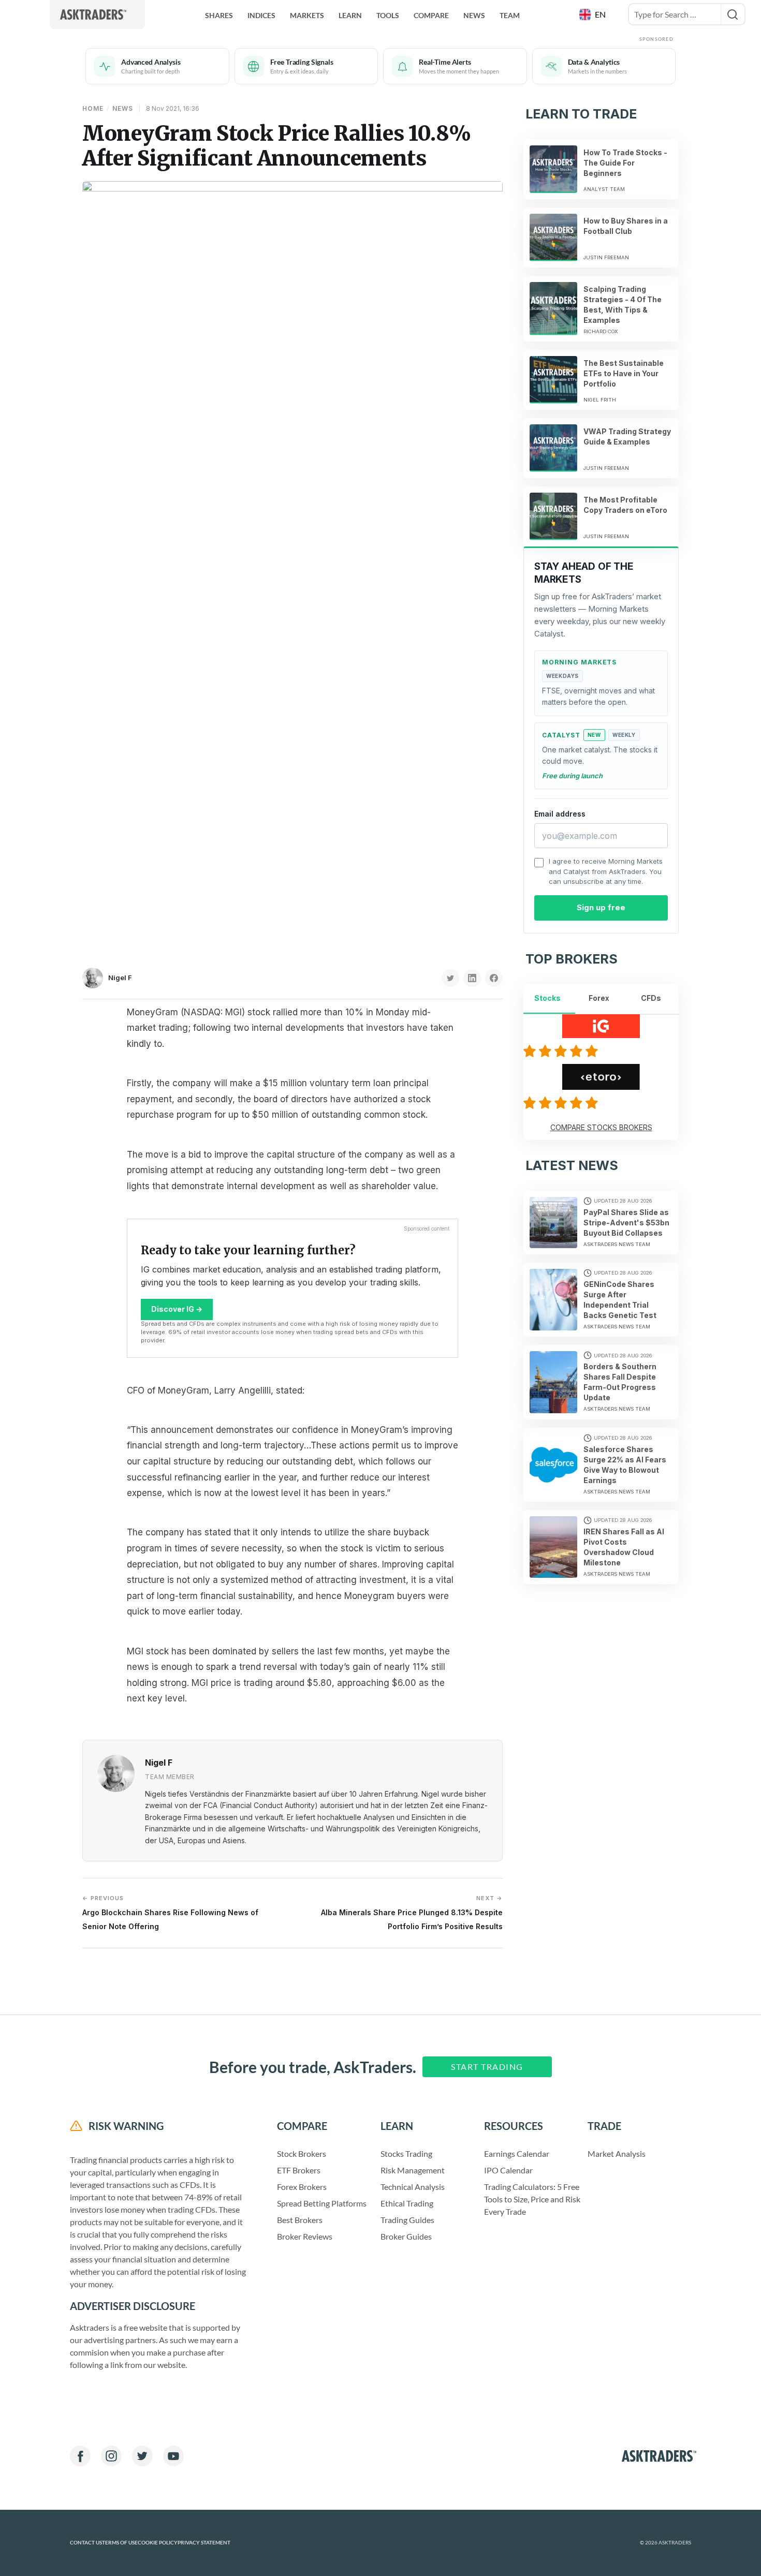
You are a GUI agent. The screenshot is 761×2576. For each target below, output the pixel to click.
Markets (307, 15)
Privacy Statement (204, 2543)
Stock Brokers (302, 2153)
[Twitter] (142, 2456)
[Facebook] (80, 2456)
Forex (599, 998)
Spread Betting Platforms (322, 2203)
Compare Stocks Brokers (601, 1127)
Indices (261, 15)
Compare (431, 15)
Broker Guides (406, 2236)
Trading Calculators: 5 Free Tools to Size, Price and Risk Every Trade (532, 2199)
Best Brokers (300, 2220)
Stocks (547, 998)
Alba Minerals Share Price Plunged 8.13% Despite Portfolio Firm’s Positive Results (412, 1912)
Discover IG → (177, 1309)
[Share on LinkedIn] (472, 978)
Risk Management (413, 2170)
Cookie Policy (158, 2543)
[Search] (733, 14)
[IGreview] (562, 1051)
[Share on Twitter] (450, 978)
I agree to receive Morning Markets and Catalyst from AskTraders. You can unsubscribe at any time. (606, 871)
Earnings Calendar (517, 2153)
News (474, 15)
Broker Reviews (305, 2236)
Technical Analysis (413, 2187)
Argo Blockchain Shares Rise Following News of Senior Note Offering (170, 1912)
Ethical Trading (407, 2203)
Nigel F (120, 978)
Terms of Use (120, 2543)
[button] (594, 14)
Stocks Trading (406, 2153)
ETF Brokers (299, 2170)
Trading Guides (407, 2220)
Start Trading (487, 2067)
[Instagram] (111, 2456)
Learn (350, 15)
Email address (560, 814)
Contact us (86, 2543)
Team (510, 15)
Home (93, 108)
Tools (388, 15)
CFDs (651, 998)
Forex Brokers (302, 2187)
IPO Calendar (508, 2170)
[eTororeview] (562, 1103)
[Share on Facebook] (494, 978)
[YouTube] (173, 2456)
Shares (219, 15)
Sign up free (601, 907)
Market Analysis (617, 2153)
